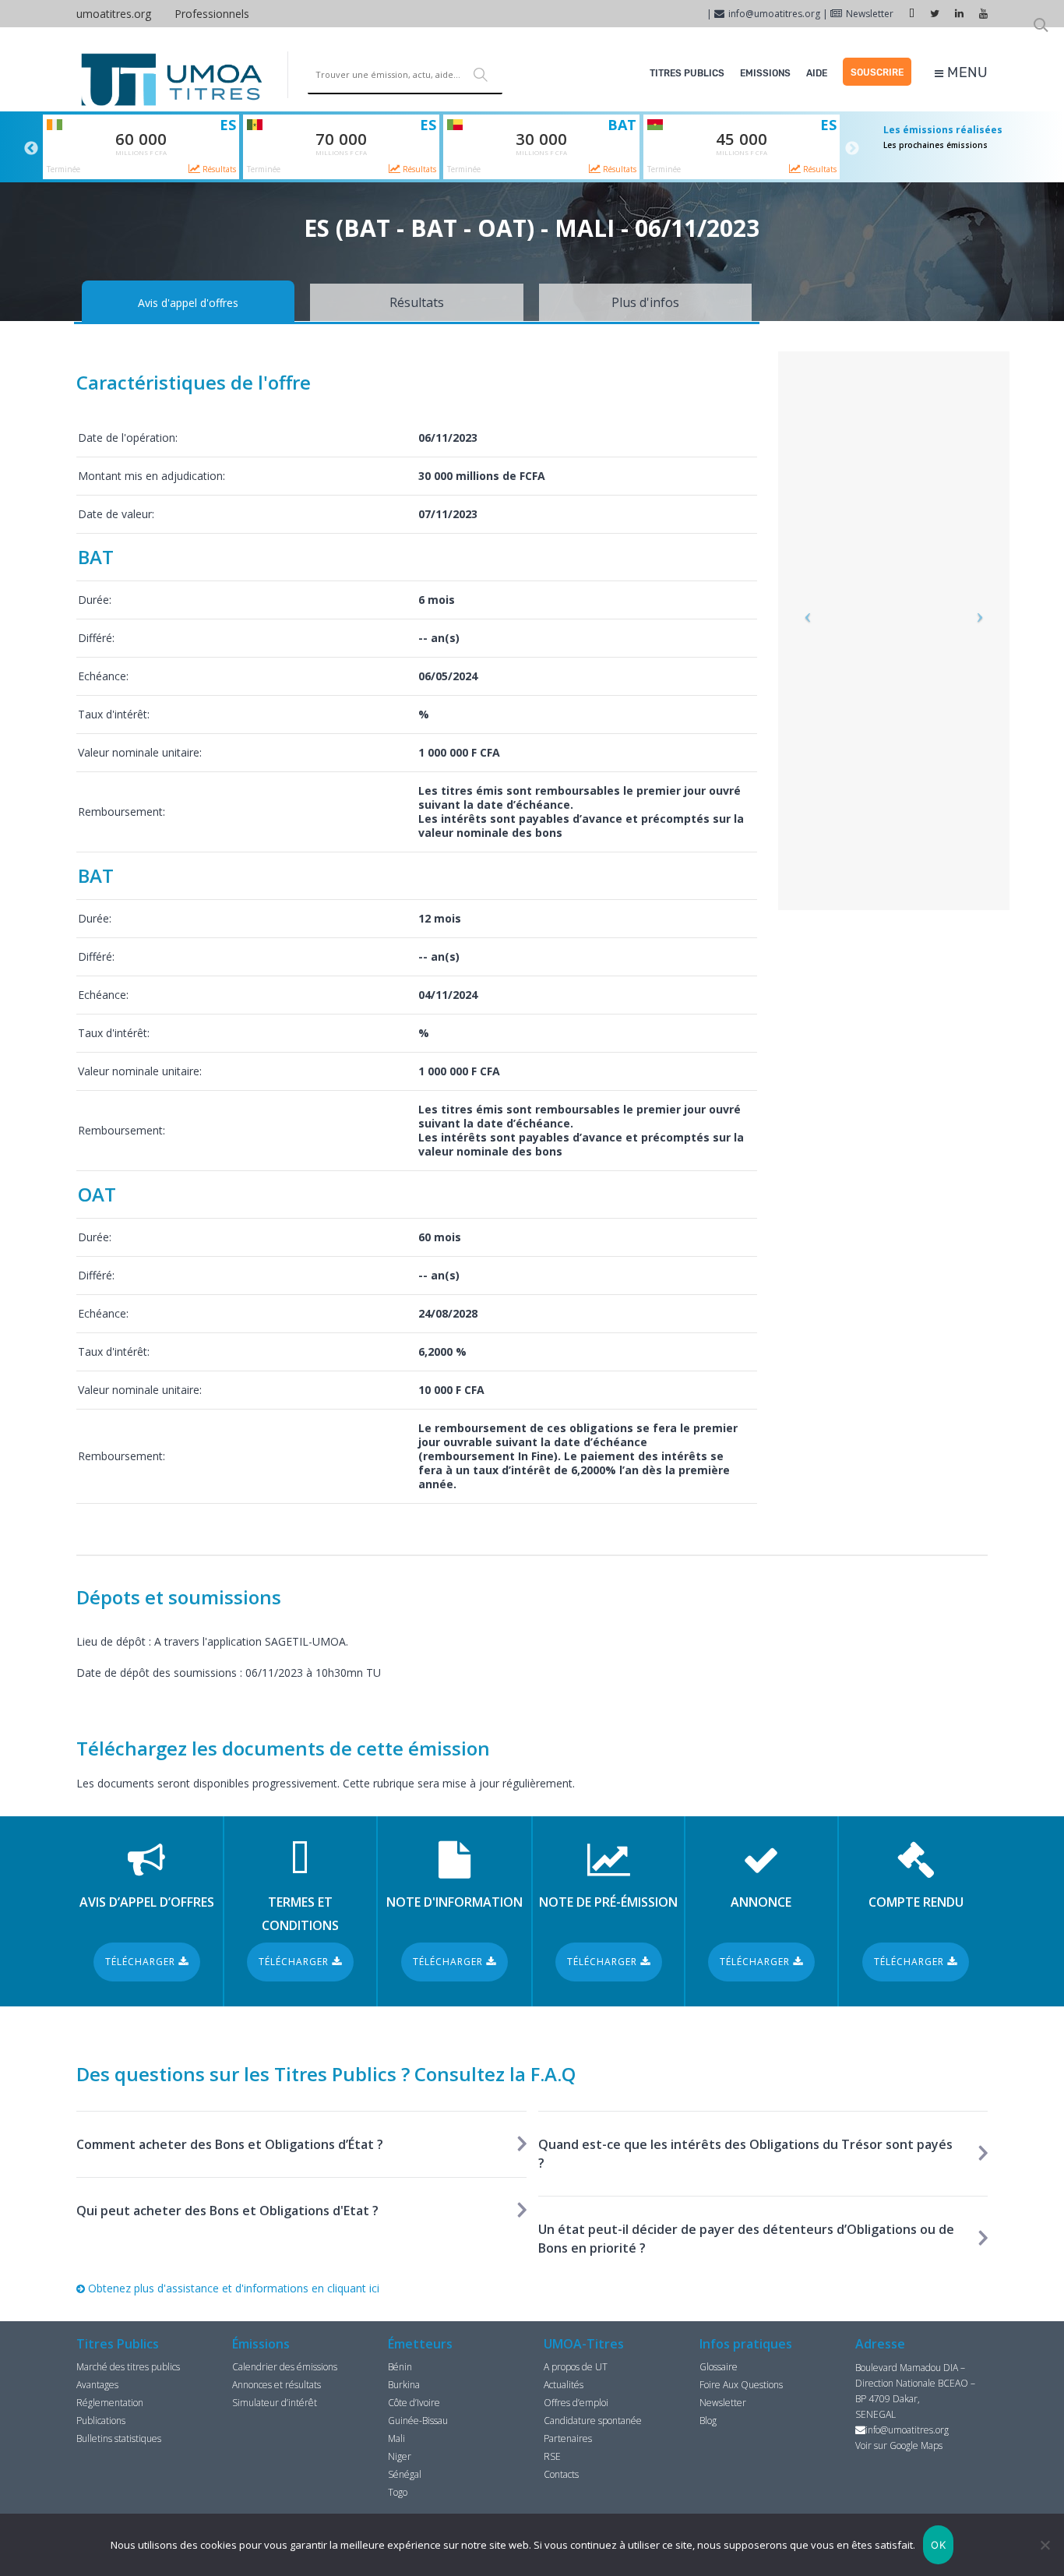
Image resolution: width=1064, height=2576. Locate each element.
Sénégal (405, 2474)
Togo (398, 2492)
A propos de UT (576, 2367)
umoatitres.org (114, 14)
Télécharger (142, 1962)
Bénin (400, 2367)
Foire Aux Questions (741, 2385)
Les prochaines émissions (935, 145)
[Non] (1045, 2545)
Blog (708, 2421)
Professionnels (212, 14)
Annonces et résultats (277, 2385)
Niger (400, 2456)
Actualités (564, 2385)
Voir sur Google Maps (899, 2445)
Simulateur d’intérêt (275, 2403)
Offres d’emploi (576, 2403)
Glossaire (719, 2367)
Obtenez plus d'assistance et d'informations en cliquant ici (232, 2288)
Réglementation (110, 2403)
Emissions (765, 73)
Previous (31, 149)
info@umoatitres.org (774, 14)
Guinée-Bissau (418, 2421)
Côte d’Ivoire (414, 2403)
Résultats (218, 169)
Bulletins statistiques (119, 2438)
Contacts (561, 2474)
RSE (552, 2456)
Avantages (97, 2385)
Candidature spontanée (593, 2421)
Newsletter (870, 14)
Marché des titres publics (128, 2367)
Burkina (404, 2385)
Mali (396, 2438)
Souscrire (877, 72)
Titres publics (687, 73)
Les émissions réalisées (943, 130)
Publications (101, 2421)
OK (938, 2545)
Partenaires (568, 2438)
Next (852, 149)
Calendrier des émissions (285, 2367)
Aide (817, 73)
